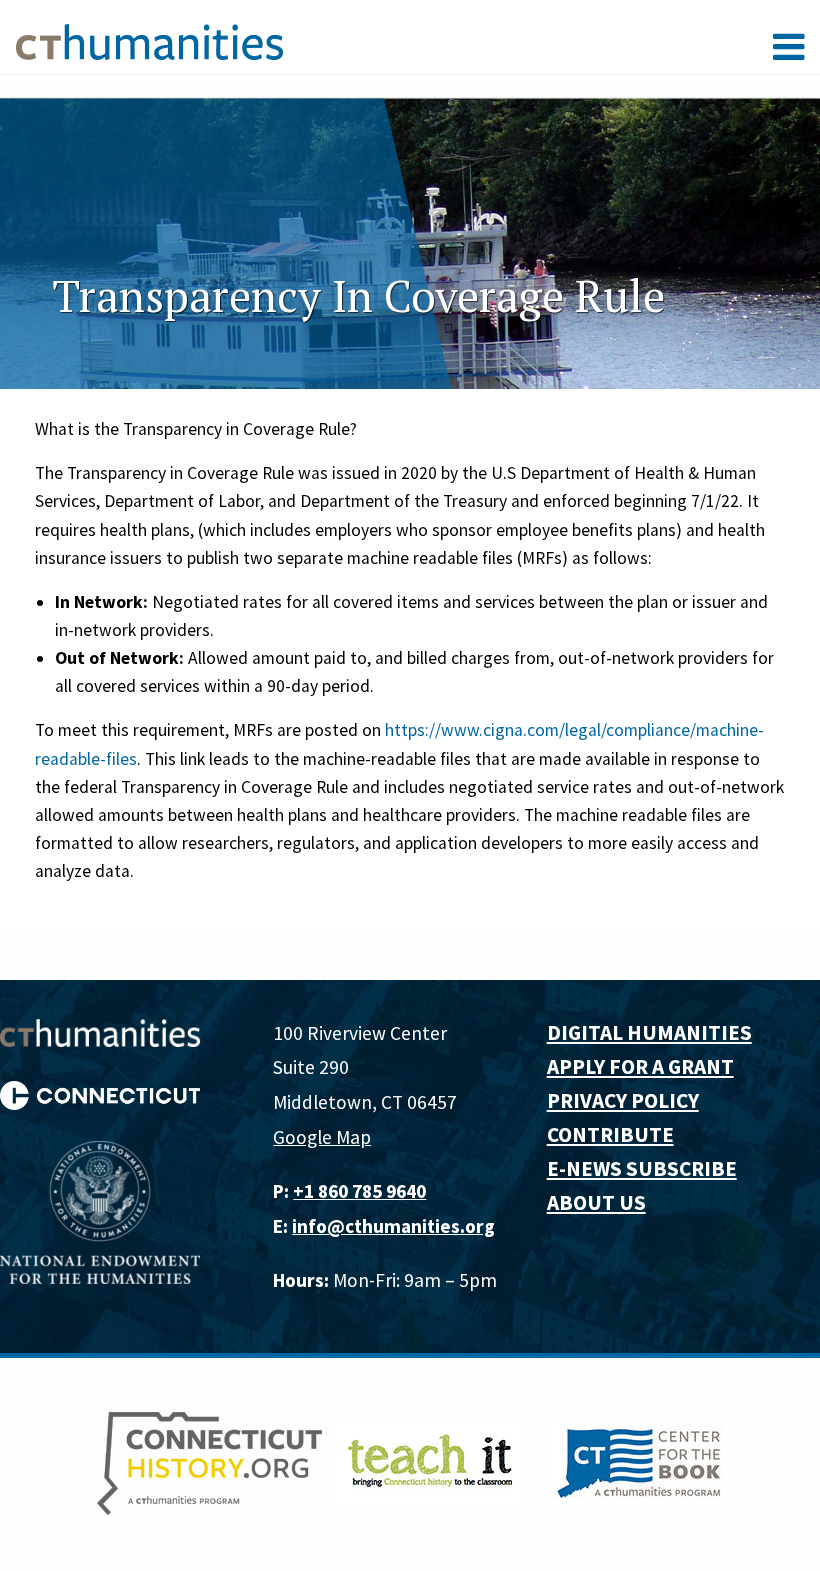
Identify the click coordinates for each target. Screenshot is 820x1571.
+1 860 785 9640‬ (359, 1191)
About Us (596, 1202)
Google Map (322, 1137)
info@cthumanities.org (393, 1226)
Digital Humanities (649, 1032)
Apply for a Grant (640, 1066)
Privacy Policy (623, 1100)
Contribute (610, 1134)
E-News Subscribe (642, 1168)
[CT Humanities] (149, 41)
